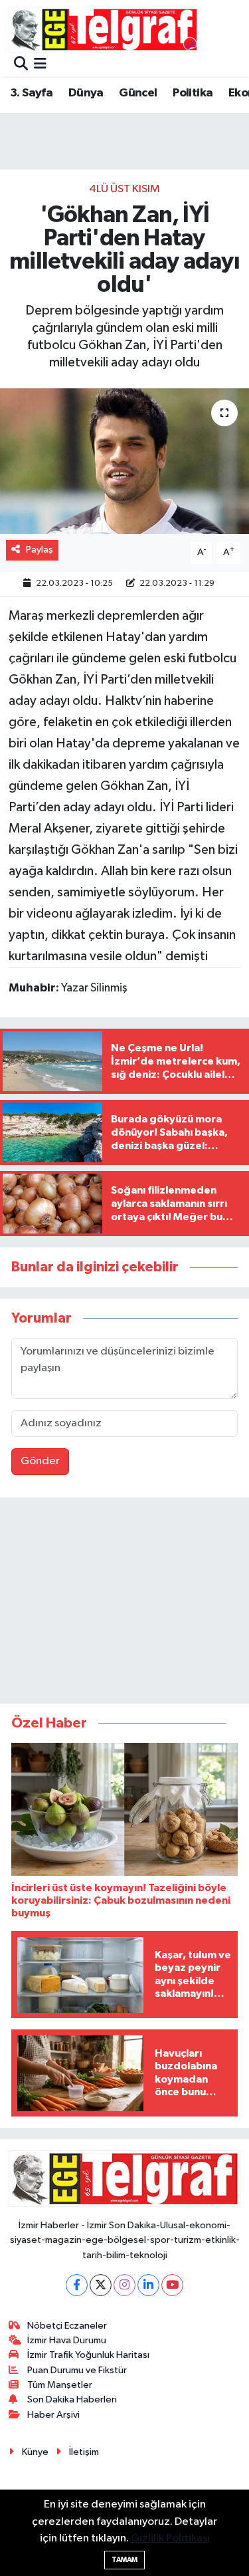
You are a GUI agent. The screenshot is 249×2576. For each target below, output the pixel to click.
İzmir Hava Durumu (67, 2340)
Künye (35, 2452)
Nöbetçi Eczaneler (67, 2326)
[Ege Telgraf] (104, 30)
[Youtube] (172, 2285)
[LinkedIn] (148, 2285)
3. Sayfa (31, 93)
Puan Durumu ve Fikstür (77, 2370)
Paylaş (40, 550)
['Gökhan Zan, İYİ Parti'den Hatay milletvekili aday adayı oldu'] (124, 461)
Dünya (86, 93)
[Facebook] (77, 2285)
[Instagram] (124, 2285)
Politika (193, 93)
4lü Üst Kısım (124, 189)
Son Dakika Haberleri (72, 2399)
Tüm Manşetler (60, 2385)
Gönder (40, 1461)
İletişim (84, 2452)
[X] (101, 2285)
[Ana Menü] (40, 65)
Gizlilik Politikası (170, 2538)
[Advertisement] (125, 1603)
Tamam (124, 2560)
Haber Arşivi (53, 2415)
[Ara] (21, 65)
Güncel (138, 93)
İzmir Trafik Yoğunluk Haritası (88, 2355)
